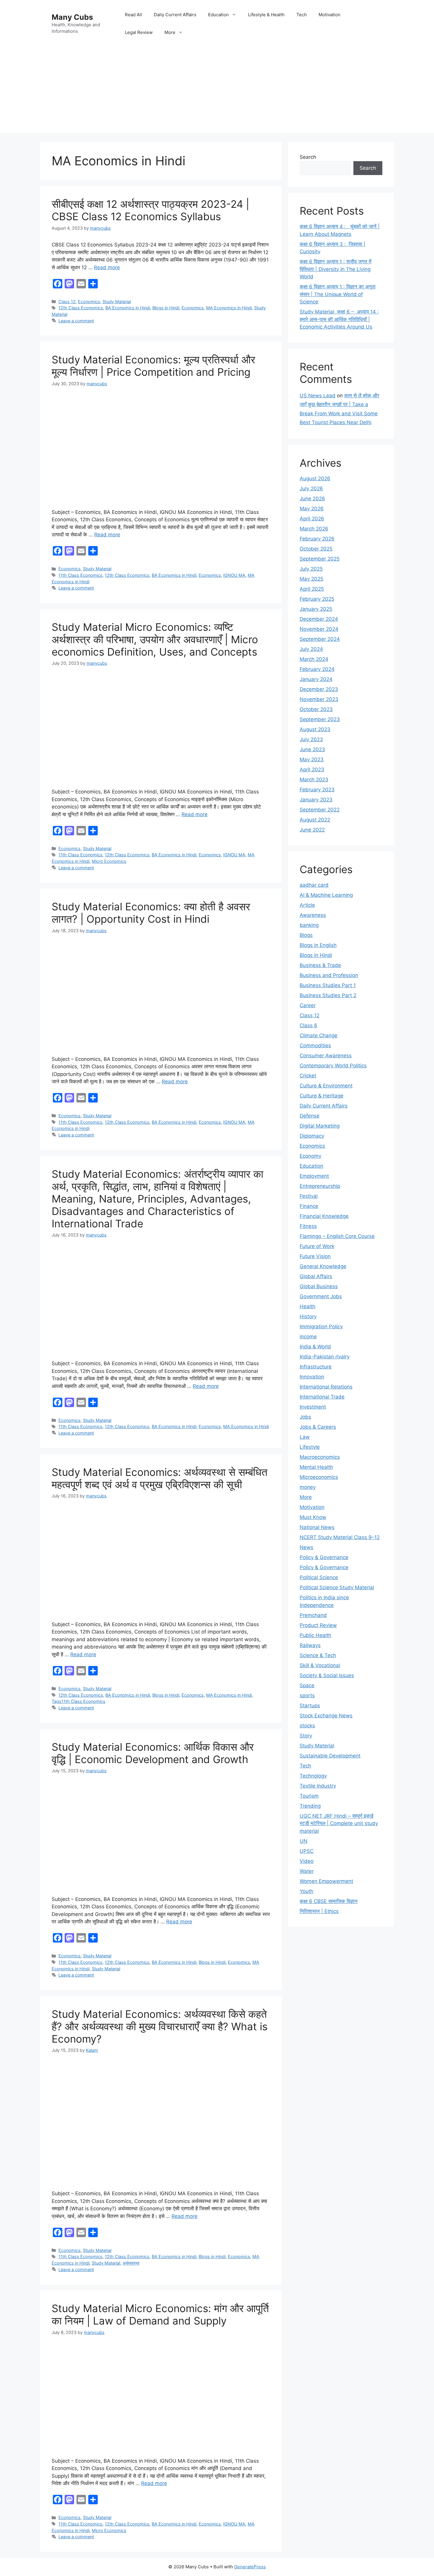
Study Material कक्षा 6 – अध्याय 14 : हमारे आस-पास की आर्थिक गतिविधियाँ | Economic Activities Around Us (339, 319)
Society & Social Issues (327, 1675)
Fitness (308, 1226)
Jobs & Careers (318, 1427)
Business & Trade (320, 965)
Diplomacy (312, 1136)
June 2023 (312, 749)
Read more (107, 267)
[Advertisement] (217, 92)
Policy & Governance (324, 1557)
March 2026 (314, 529)
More (170, 32)
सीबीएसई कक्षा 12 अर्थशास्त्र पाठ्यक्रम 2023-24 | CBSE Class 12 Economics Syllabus (150, 210)
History (308, 1316)
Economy (310, 1156)
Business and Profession (329, 975)
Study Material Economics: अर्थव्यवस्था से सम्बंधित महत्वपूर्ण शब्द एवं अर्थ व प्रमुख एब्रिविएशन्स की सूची (160, 1478)
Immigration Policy (321, 1327)
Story (306, 1736)
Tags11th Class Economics (79, 1701)
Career (308, 1005)
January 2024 (316, 679)
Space (307, 1685)
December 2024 (319, 619)
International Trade (322, 1397)
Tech (302, 15)
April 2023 (312, 770)
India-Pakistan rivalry (325, 1357)
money (308, 1487)
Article (307, 905)
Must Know (313, 1517)
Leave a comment (76, 321)
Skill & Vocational (320, 1665)
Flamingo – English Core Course (337, 1236)
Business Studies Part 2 (328, 995)
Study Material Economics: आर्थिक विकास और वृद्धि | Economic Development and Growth (153, 1753)
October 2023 (316, 709)
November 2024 (319, 629)
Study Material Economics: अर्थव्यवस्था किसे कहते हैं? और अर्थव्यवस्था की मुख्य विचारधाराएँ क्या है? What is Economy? (160, 2026)
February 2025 (317, 599)
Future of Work (317, 1246)
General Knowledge (323, 1266)
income (308, 1337)
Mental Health (316, 1467)
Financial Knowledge (324, 1216)
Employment (314, 1176)
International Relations (326, 1387)
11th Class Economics (80, 575)
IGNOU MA (234, 575)
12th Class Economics (81, 308)
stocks (307, 1726)
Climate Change (319, 1035)
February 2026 (317, 539)
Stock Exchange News (326, 1716)
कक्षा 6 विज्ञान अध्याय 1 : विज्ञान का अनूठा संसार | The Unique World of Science (338, 294)
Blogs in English (318, 945)
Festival (309, 1196)
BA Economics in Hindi (128, 308)
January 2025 (316, 609)
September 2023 (320, 719)
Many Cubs (72, 17)
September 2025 (320, 559)
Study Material (117, 302)
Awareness (313, 915)
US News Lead (318, 396)
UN (304, 1841)
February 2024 (317, 669)
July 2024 (311, 649)
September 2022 (320, 810)
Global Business (319, 1286)
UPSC (307, 1851)
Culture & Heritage (322, 1096)
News (306, 1547)
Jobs (305, 1417)
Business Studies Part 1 (328, 985)
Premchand (313, 1615)
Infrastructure (316, 1367)
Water (307, 1871)
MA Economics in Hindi (229, 308)
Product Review (318, 1625)
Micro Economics (109, 861)
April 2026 (312, 519)
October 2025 (316, 549)
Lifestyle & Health (266, 15)
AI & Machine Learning (326, 895)
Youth (306, 1891)
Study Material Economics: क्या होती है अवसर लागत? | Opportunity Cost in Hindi (151, 913)
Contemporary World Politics (333, 1066)
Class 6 (309, 1025)
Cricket (308, 1076)
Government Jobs (321, 1296)
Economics (89, 302)
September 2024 (320, 639)
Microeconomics (319, 1477)
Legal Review (139, 32)
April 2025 (312, 589)
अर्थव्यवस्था (131, 2263)
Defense (310, 1116)
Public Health (315, 1635)
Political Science (319, 1577)
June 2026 (312, 499)
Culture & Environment (326, 1086)
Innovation (312, 1377)
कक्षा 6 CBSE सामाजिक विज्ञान (329, 1901)
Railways (310, 1645)
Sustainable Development (330, 1756)
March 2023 (314, 780)
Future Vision (315, 1256)
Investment (313, 1407)
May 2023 (312, 759)
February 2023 (317, 790)
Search (308, 157)
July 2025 (311, 569)
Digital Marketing (320, 1126)
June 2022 (312, 830)
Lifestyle (310, 1447)
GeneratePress (250, 2567)
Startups (310, 1706)
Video (307, 1861)
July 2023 (311, 739)
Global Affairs (316, 1276)
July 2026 (311, 489)
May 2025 (311, 579)
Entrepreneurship (320, 1186)
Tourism (309, 1796)
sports (307, 1695)
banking (309, 925)
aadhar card (314, 885)
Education (218, 15)
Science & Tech (318, 1655)
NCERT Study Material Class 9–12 (340, 1537)
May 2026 (312, 509)
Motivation (329, 15)
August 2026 (315, 478)
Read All (133, 15)
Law (305, 1437)
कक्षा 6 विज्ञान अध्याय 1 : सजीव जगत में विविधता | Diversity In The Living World (336, 269)
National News (317, 1527)
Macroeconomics (320, 1457)
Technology (313, 1776)
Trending (310, 1806)
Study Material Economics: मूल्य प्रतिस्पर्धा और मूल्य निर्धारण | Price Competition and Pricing (153, 366)
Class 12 (67, 302)
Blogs (306, 935)
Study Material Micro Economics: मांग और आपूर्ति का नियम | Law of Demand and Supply (160, 2314)
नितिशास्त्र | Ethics (319, 1911)
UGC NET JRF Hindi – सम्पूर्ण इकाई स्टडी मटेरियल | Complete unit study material (339, 1823)
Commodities (315, 1046)
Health (307, 1306)
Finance (309, 1206)
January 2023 (316, 800)
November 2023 (319, 699)
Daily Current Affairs (175, 15)
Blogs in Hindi (166, 308)
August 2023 (315, 729)
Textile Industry (318, 1786)
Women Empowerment (326, 1881)
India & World (315, 1347)
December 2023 (319, 689)
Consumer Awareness (326, 1056)
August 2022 (315, 820)
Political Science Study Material (337, 1587)
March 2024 (314, 659)
